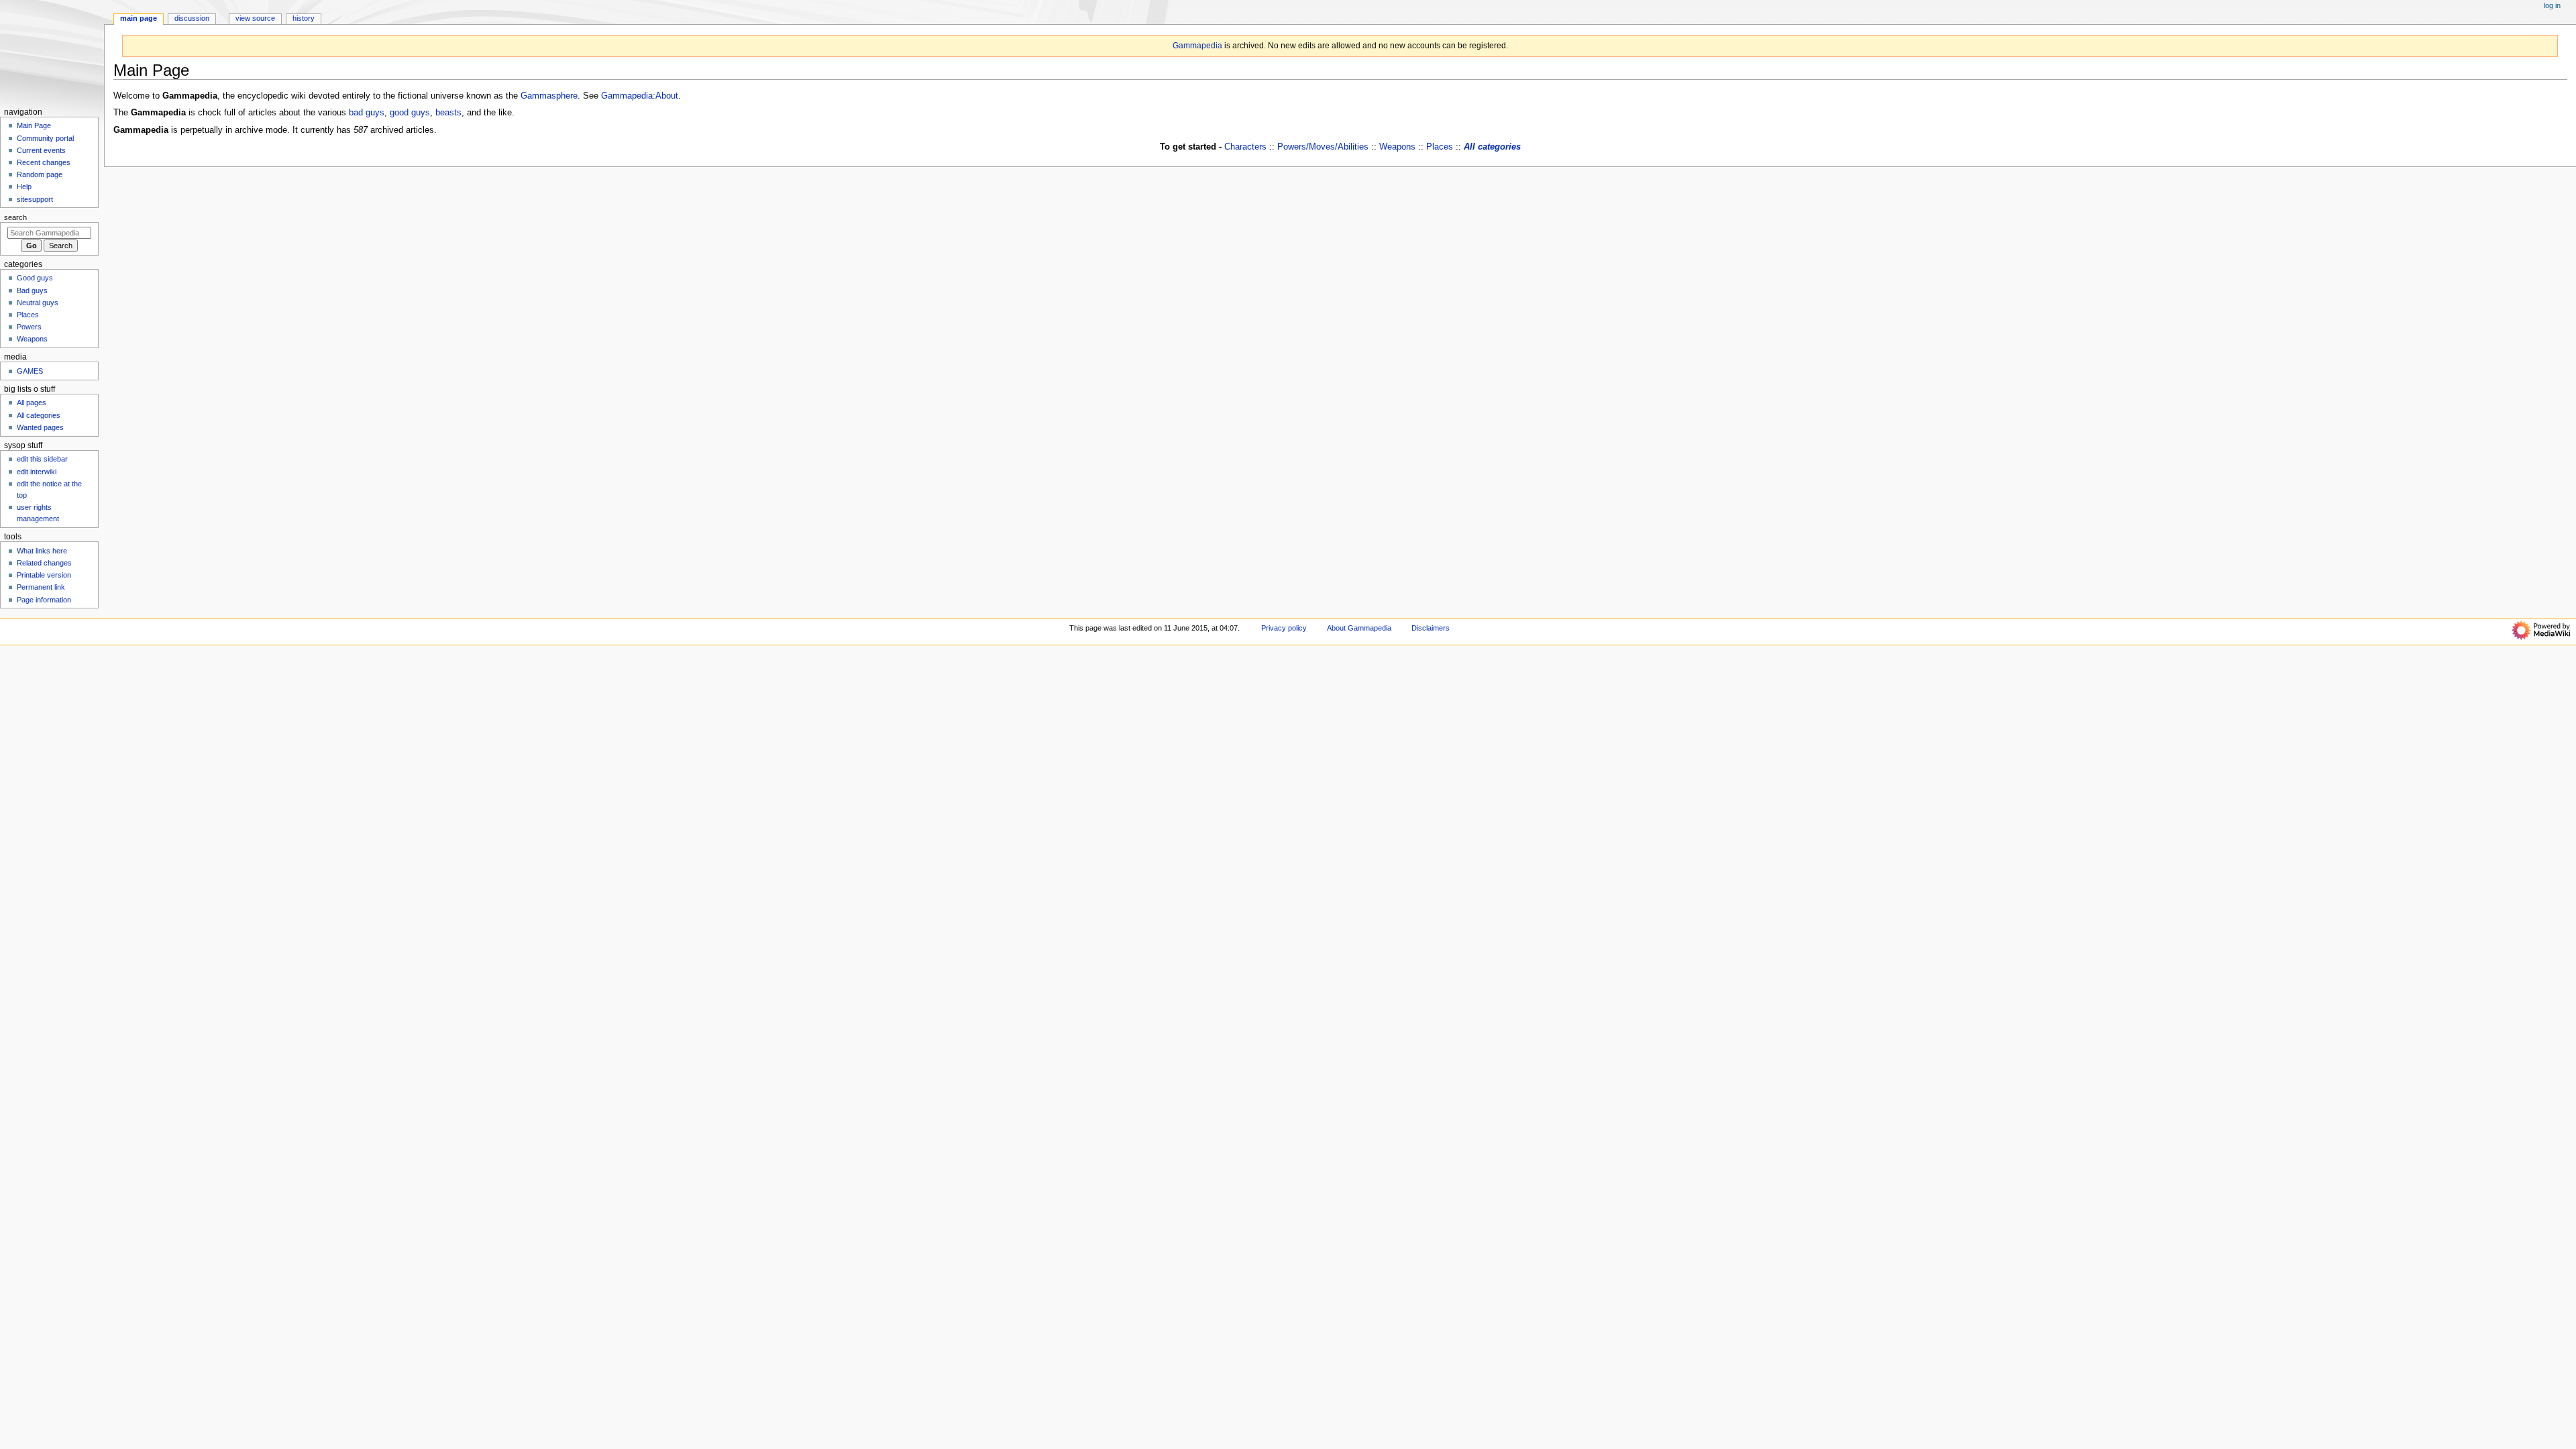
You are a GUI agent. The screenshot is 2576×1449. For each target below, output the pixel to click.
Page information (44, 600)
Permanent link (41, 587)
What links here (42, 551)
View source (255, 18)
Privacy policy (1284, 628)
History (304, 18)
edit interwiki (37, 472)
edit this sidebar (42, 459)
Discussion (192, 18)
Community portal (45, 138)
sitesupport (35, 199)
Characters (1245, 147)
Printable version (44, 575)
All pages (32, 402)
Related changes (44, 563)
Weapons (1397, 147)
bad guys (367, 113)
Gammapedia (1197, 46)
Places (1440, 147)
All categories (1492, 147)
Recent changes (44, 162)
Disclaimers (1431, 628)
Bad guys (32, 290)
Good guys (35, 278)
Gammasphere (549, 96)
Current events (41, 150)
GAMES (30, 371)
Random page (40, 174)
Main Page (139, 18)
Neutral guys (38, 303)
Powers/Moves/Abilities (1323, 147)
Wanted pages (40, 427)
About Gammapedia (1359, 628)
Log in (2552, 5)
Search (15, 217)
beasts (448, 113)
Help (24, 186)
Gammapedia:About (640, 96)
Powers (29, 327)
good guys (410, 113)
